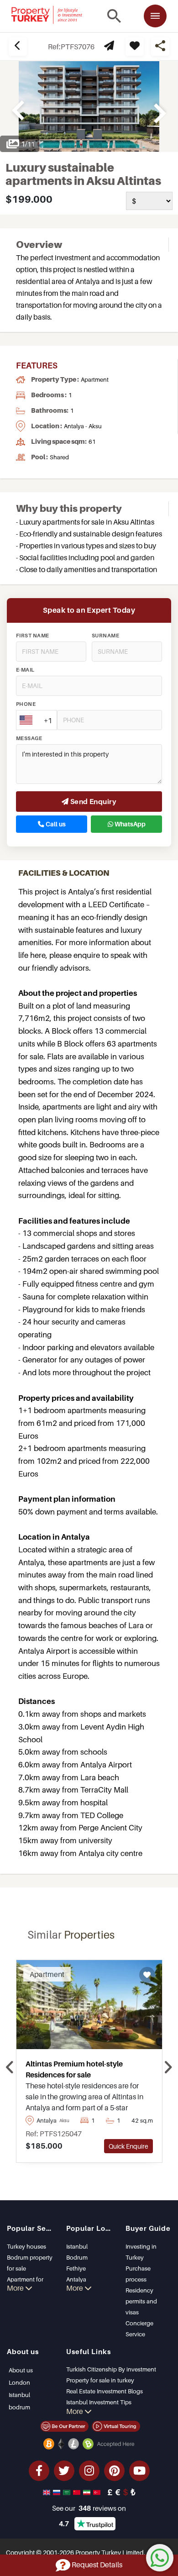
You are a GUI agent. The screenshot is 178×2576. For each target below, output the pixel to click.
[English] (47, 2492)
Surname (105, 636)
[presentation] (10, 2068)
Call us (55, 824)
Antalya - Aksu (83, 426)
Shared (59, 457)
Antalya (76, 2279)
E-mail (25, 670)
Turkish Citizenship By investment (111, 2369)
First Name (33, 636)
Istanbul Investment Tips (99, 2402)
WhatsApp (129, 824)
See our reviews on (89, 2508)
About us (21, 2370)
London (19, 2382)
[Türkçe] (98, 2492)
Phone (26, 704)
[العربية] (68, 2492)
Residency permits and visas (141, 2301)
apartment (95, 379)
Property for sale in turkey (100, 2380)
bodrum (19, 2407)
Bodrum (77, 2257)
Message (29, 738)
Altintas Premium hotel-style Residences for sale (74, 2069)
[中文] (78, 2492)
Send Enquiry (92, 801)
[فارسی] (88, 2492)
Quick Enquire (128, 2146)
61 (92, 442)
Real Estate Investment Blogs (105, 2391)
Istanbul (77, 2246)
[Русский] (58, 2492)
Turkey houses (26, 2246)
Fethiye (76, 2268)
